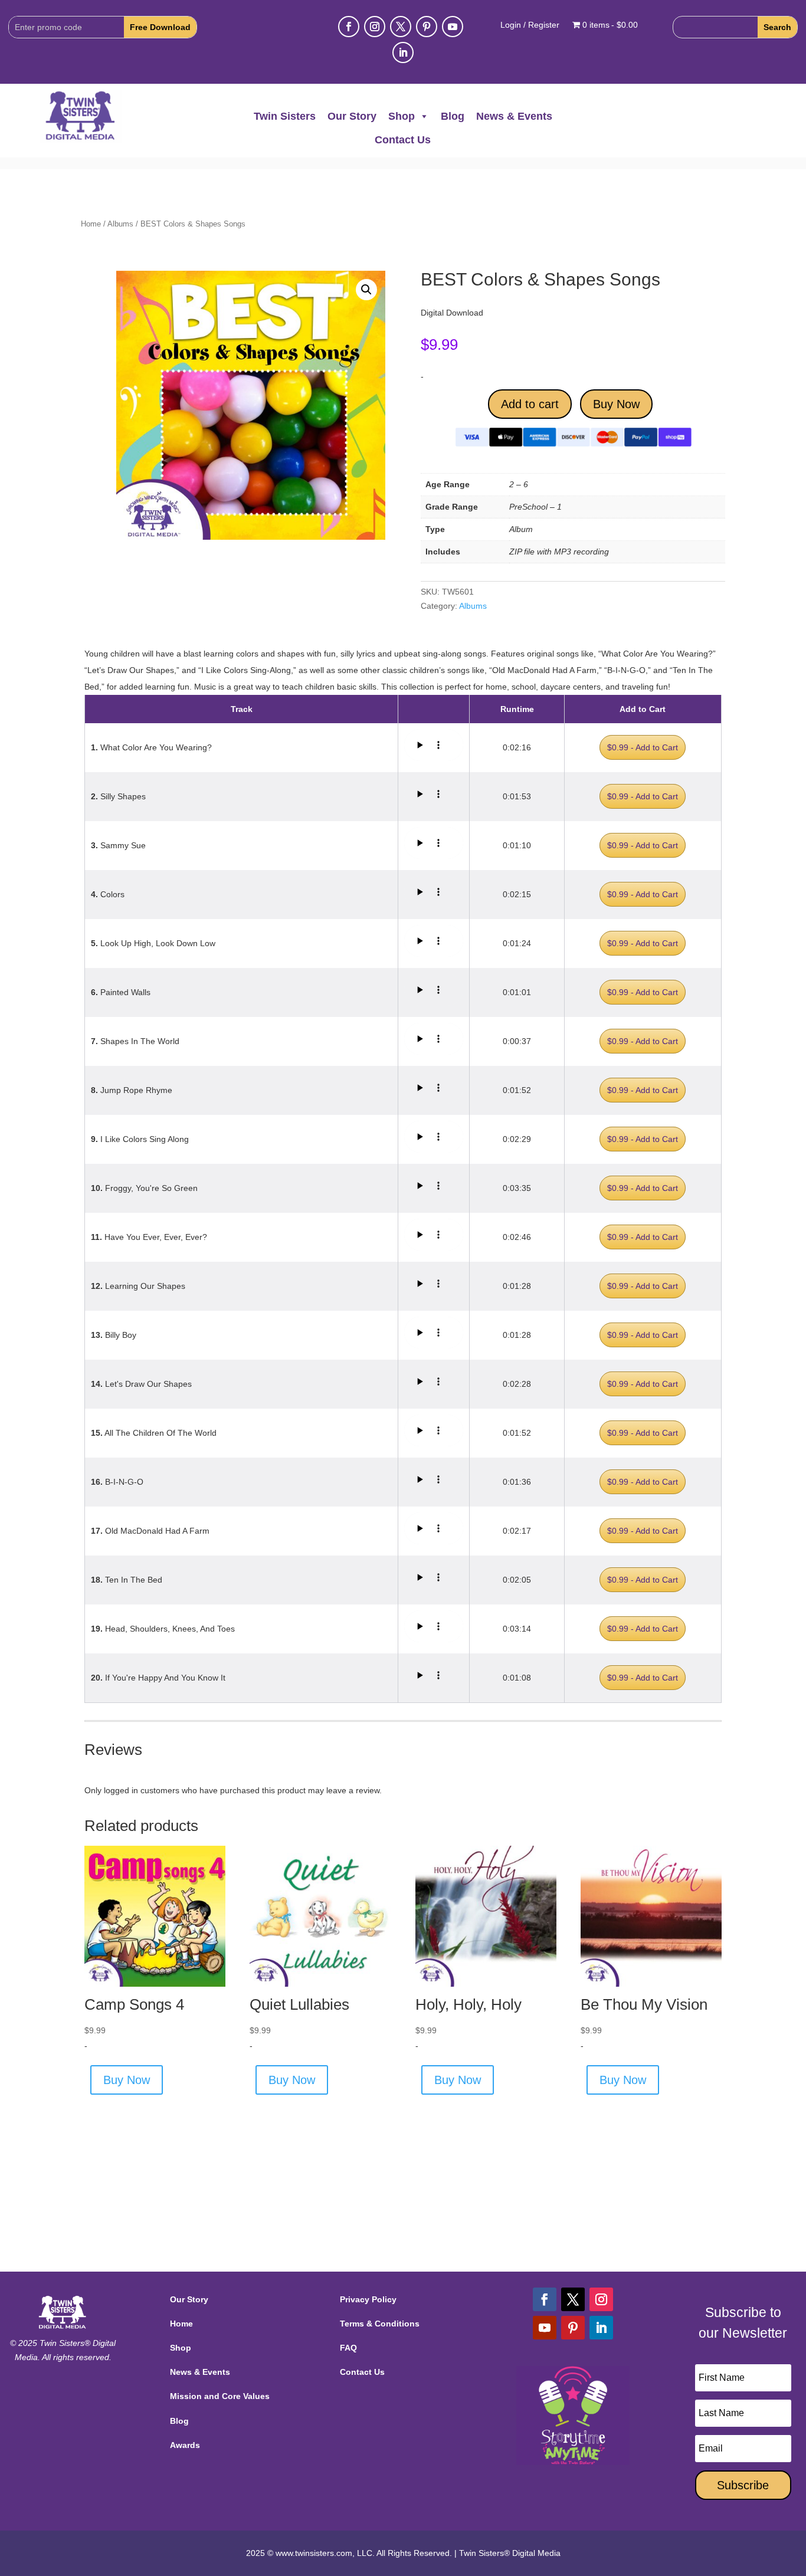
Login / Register (530, 25)
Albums (120, 224)
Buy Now (616, 404)
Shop (402, 116)
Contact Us (403, 140)
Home (91, 224)
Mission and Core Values (220, 2396)
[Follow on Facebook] (349, 27)
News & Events (514, 116)
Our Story (352, 116)
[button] (366, 290)
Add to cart (530, 404)
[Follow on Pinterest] (427, 27)
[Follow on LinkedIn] (403, 52)
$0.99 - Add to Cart (643, 747)
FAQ (348, 2348)
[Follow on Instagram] (375, 27)
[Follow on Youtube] (453, 27)
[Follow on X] (401, 27)
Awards (185, 2445)
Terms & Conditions (380, 2324)
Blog (453, 116)
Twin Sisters (285, 116)
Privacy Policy (368, 2299)
